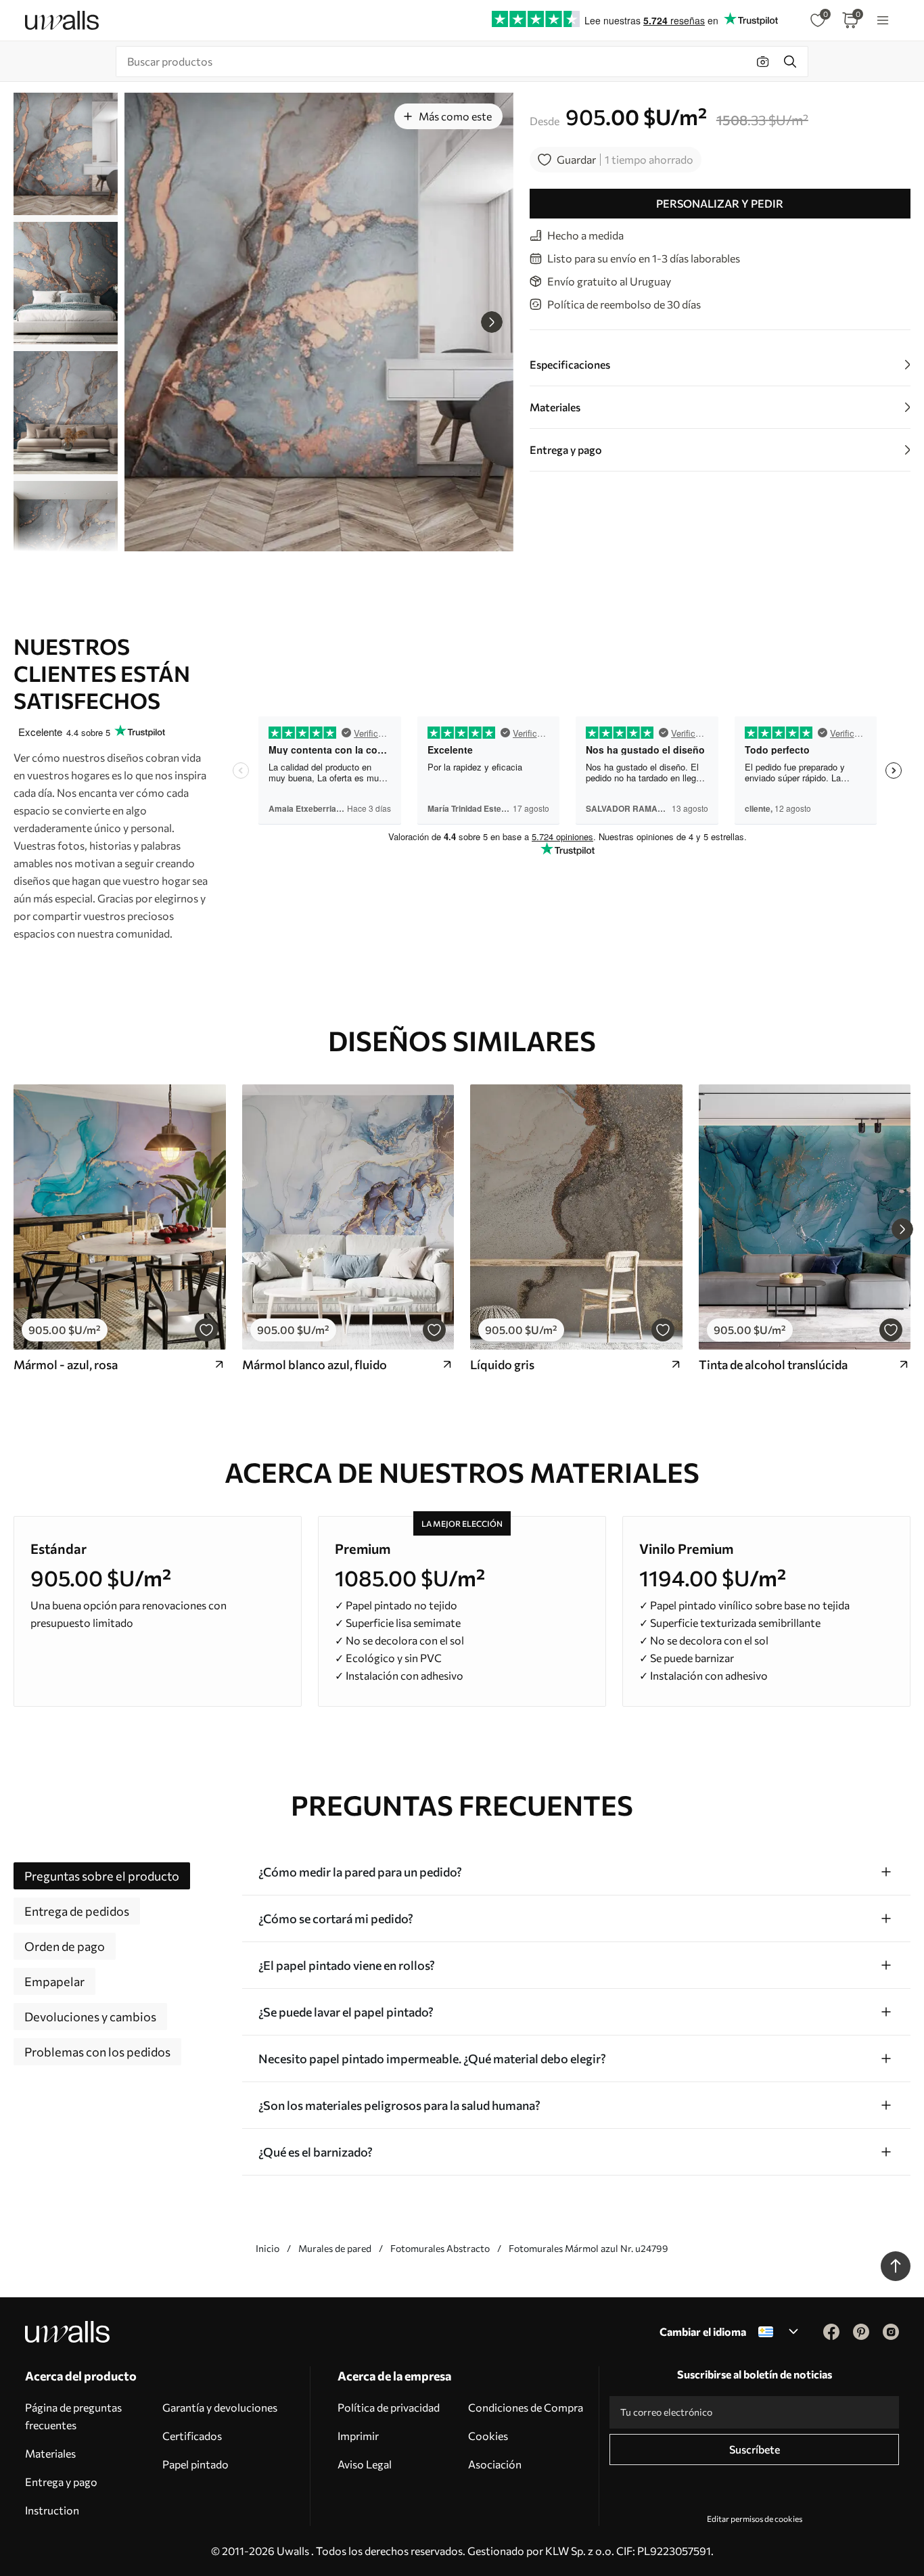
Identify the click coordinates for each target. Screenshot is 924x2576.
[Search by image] (763, 62)
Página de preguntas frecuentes (73, 2416)
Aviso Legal (365, 2464)
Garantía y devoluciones (220, 2407)
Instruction (52, 2510)
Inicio (268, 2248)
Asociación (495, 2464)
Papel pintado (195, 2464)
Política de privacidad (389, 2407)
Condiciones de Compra (526, 2407)
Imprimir (358, 2436)
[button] (492, 322)
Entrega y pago (61, 2482)
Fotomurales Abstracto (440, 2248)
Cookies (488, 2436)
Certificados (192, 2436)
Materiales (50, 2453)
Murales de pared (335, 2248)
